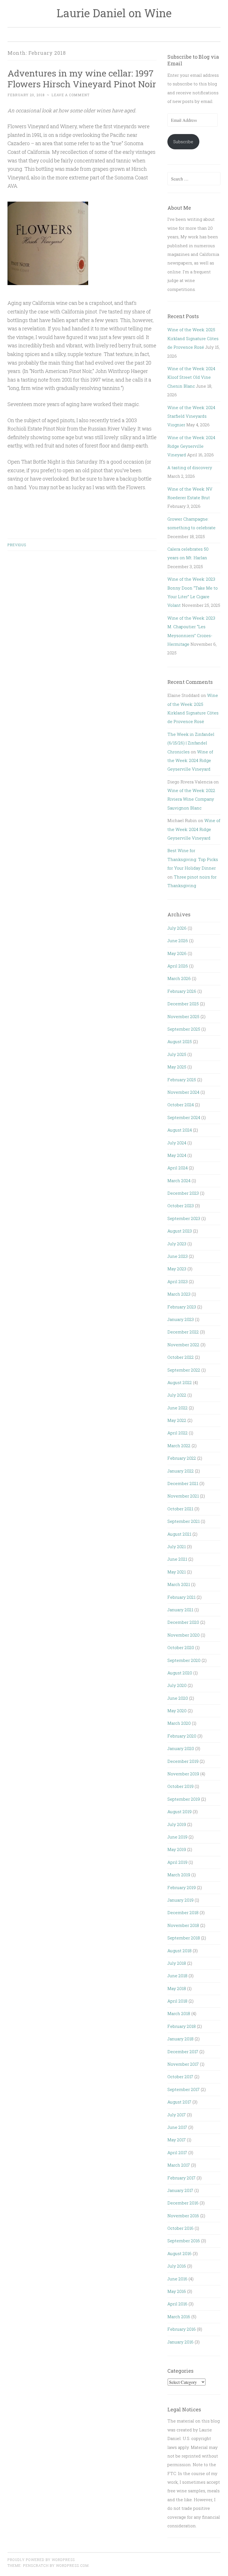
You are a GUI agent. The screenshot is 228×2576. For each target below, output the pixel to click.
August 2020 (180, 1673)
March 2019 (179, 1875)
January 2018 (180, 2039)
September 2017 (184, 2089)
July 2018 (177, 1963)
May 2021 (177, 1572)
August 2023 (180, 1231)
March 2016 (179, 2317)
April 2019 (177, 1862)
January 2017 (180, 2190)
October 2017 (180, 2077)
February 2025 (182, 1080)
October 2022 (181, 1357)
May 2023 (177, 1269)
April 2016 (177, 2304)
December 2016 (183, 2203)
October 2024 (181, 1105)
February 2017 (181, 2178)
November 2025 (183, 1016)
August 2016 (179, 2253)
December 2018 (183, 1912)
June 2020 (178, 1698)
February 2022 (182, 1458)
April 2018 (177, 2001)
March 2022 (179, 1446)
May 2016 (177, 2291)
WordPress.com (72, 2565)
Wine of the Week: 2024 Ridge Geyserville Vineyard (191, 446)
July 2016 (177, 2266)
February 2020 (182, 1736)
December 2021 (183, 1483)
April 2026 (178, 966)
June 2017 (177, 2127)
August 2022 (180, 1382)
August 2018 (179, 1951)
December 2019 (183, 1761)
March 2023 (179, 1294)
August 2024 (180, 1130)
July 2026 (177, 928)
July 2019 (177, 1824)
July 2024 (177, 1143)
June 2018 (177, 1976)
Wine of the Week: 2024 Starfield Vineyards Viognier (191, 416)
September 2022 (184, 1370)
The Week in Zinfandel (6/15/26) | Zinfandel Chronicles (191, 743)
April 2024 (178, 1168)
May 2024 (177, 1155)
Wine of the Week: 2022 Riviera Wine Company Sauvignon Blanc (191, 799)
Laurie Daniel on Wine (114, 13)
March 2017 (179, 2165)
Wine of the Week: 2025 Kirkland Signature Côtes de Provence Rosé (193, 338)
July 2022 (177, 1395)
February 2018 (182, 2026)
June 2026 (178, 941)
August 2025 (180, 1041)
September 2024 (184, 1117)
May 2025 (177, 1067)
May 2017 (177, 2140)
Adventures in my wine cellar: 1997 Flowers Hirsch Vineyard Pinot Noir (82, 78)
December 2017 (183, 2052)
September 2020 (184, 1660)
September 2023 (184, 1218)
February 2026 (182, 991)
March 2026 (179, 978)
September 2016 (184, 2241)
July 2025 (177, 1054)
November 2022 (183, 1345)
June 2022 (178, 1408)
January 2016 (180, 2342)
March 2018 (179, 2013)
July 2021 (177, 1546)
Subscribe (183, 142)
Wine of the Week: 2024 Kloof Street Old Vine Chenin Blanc (191, 377)
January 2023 (181, 1319)
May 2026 (177, 953)
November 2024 (183, 1092)
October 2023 (181, 1206)
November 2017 (183, 2064)
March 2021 (179, 1584)
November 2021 (183, 1496)
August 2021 (179, 1534)
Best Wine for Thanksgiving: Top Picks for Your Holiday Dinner (193, 859)
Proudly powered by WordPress (41, 2560)
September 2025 (184, 1029)
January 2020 (181, 1748)
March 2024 (179, 1181)
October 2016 (180, 2228)
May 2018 (177, 1988)
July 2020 (177, 1685)
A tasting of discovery (190, 467)
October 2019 (180, 1786)
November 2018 (183, 1925)
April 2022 (178, 1433)
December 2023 (183, 1193)
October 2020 (181, 1647)
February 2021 (181, 1597)
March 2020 (179, 1723)
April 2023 (178, 1281)
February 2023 (182, 1307)
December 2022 (183, 1332)
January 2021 (180, 1610)
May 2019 (177, 1849)
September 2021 (184, 1521)
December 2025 (183, 1004)
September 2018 (184, 1938)
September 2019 (184, 1799)
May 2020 (177, 1711)
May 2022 (177, 1420)
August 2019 (179, 1812)
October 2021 (180, 1509)
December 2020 (183, 1622)
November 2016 (183, 2216)
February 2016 (182, 2329)
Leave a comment (70, 95)
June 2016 (177, 2279)
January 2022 (181, 1471)
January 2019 (180, 1900)
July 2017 (177, 2115)
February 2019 (182, 1887)
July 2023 (177, 1244)
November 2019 (183, 1774)
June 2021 (177, 1559)
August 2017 (179, 2102)
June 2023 (178, 1256)
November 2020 (184, 1635)
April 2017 (177, 2152)
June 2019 (177, 1837)
